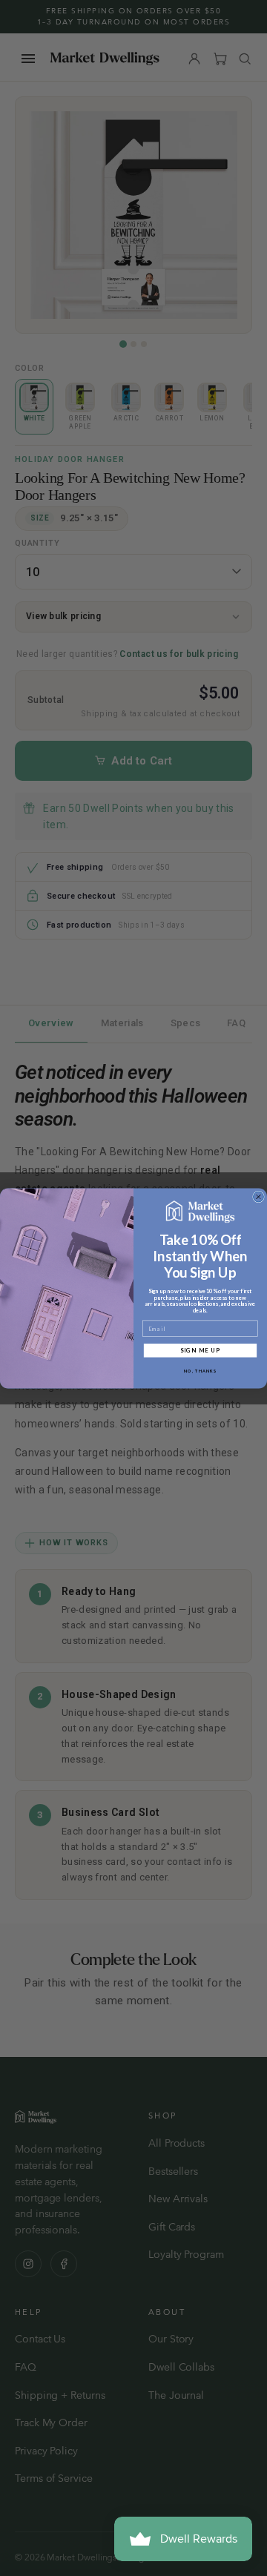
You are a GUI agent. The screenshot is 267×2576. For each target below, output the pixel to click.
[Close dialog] (259, 1197)
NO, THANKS (200, 1371)
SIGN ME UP (201, 1350)
